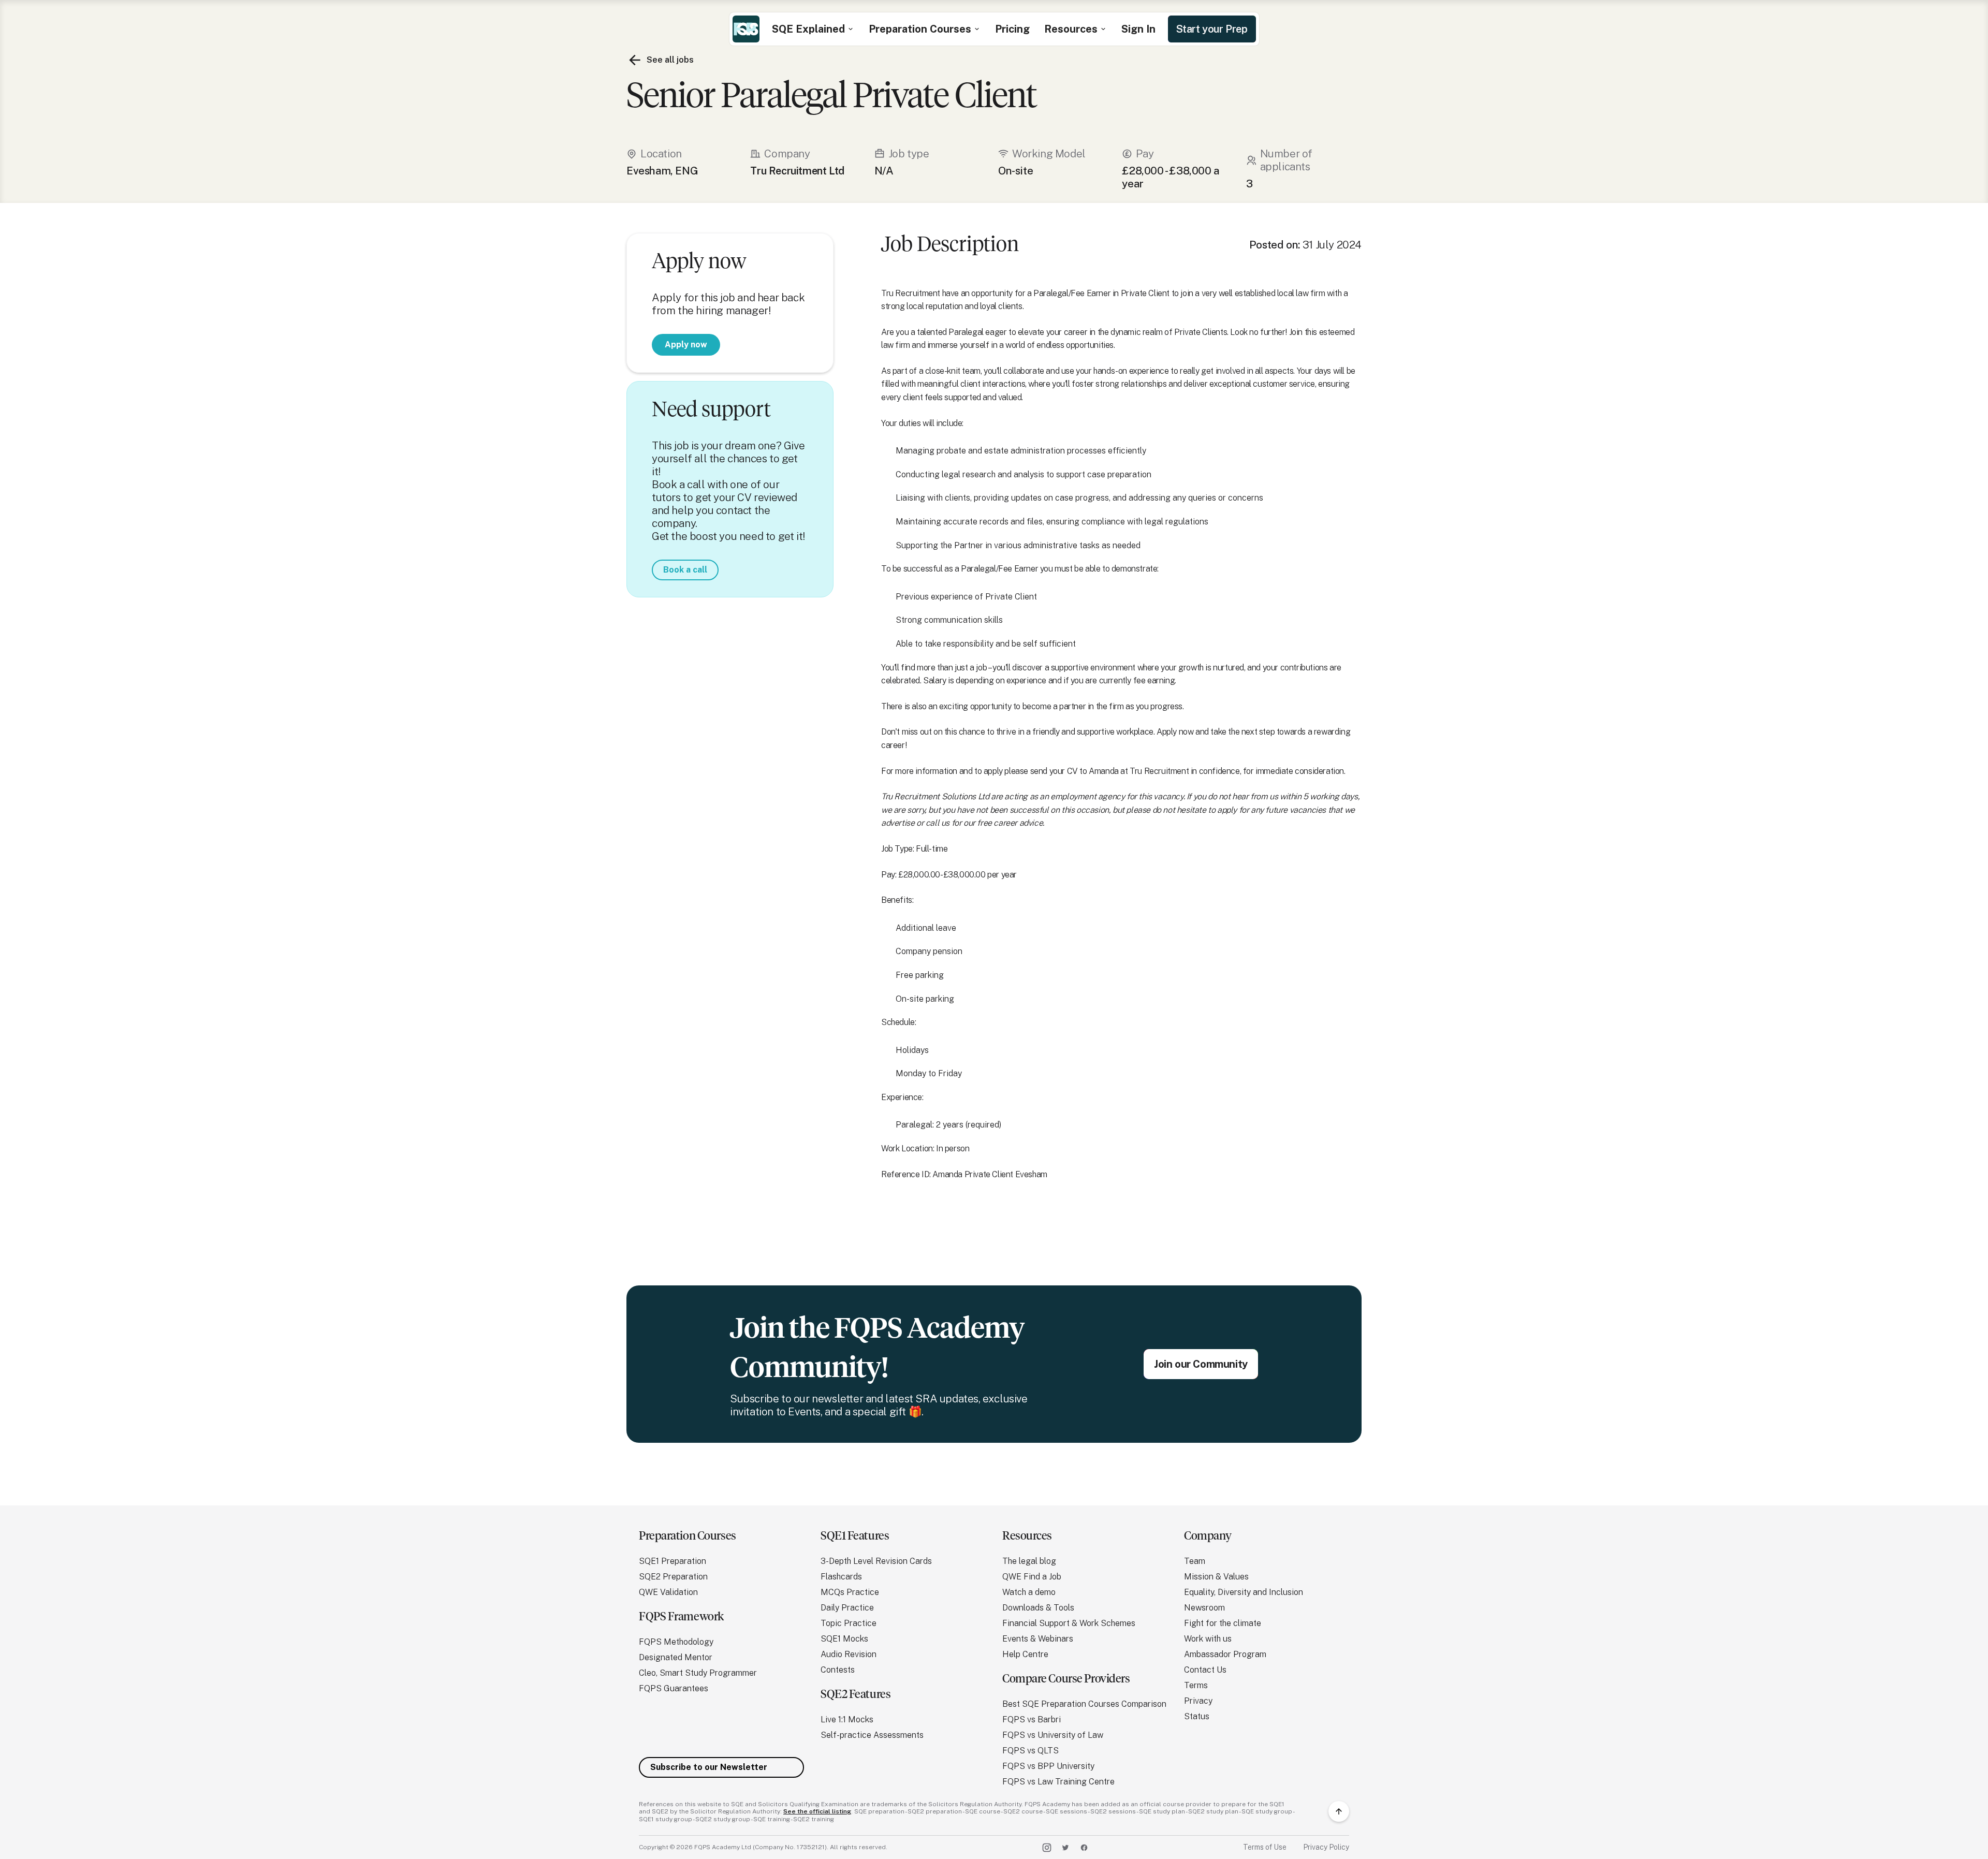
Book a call (685, 569)
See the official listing (817, 1811)
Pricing (1012, 29)
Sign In (1138, 29)
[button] (813, 29)
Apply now (686, 344)
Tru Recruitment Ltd (797, 171)
